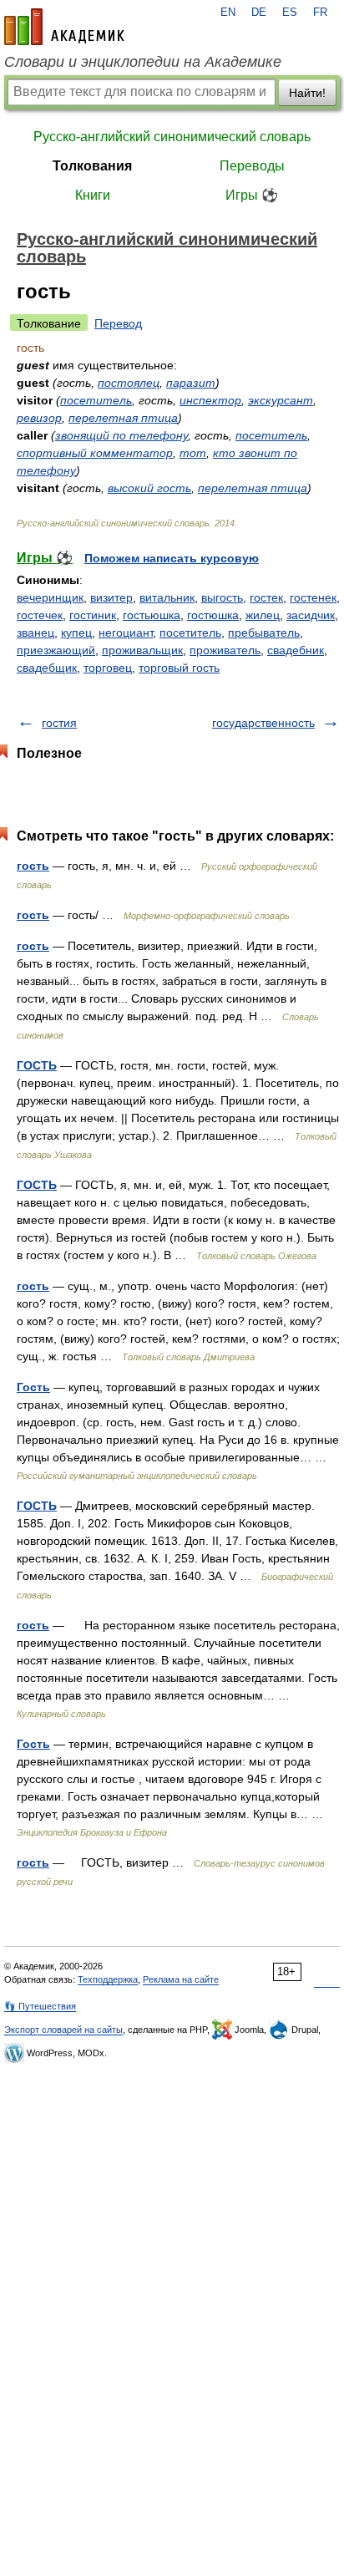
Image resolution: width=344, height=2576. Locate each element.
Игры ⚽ (252, 195)
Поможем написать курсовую (172, 558)
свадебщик (47, 668)
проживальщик (142, 650)
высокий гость (149, 488)
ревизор (39, 418)
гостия (59, 723)
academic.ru (64, 27)
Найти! (307, 93)
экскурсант (281, 400)
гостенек (313, 597)
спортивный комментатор (95, 453)
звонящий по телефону (121, 435)
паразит (191, 383)
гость (33, 866)
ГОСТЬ (37, 1065)
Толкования (92, 166)
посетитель (96, 400)
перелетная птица (123, 418)
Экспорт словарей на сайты (63, 2030)
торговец (108, 668)
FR (320, 13)
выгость (222, 597)
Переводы (252, 166)
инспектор (210, 400)
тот (193, 453)
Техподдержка (108, 1979)
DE (259, 13)
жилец (263, 615)
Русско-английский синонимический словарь (172, 137)
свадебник (296, 650)
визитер (111, 597)
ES (290, 13)
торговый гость (179, 668)
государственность (263, 723)
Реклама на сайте (181, 1979)
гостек (266, 597)
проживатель (225, 650)
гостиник (93, 615)
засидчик (311, 615)
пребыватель (264, 633)
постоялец (129, 383)
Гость (33, 1387)
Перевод (118, 323)
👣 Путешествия (40, 2006)
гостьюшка (152, 615)
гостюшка (213, 615)
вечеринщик (50, 597)
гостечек (40, 615)
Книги (93, 195)
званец (35, 633)
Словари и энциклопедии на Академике (143, 62)
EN (228, 13)
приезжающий (56, 650)
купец (76, 633)
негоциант (126, 633)
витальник (167, 597)
